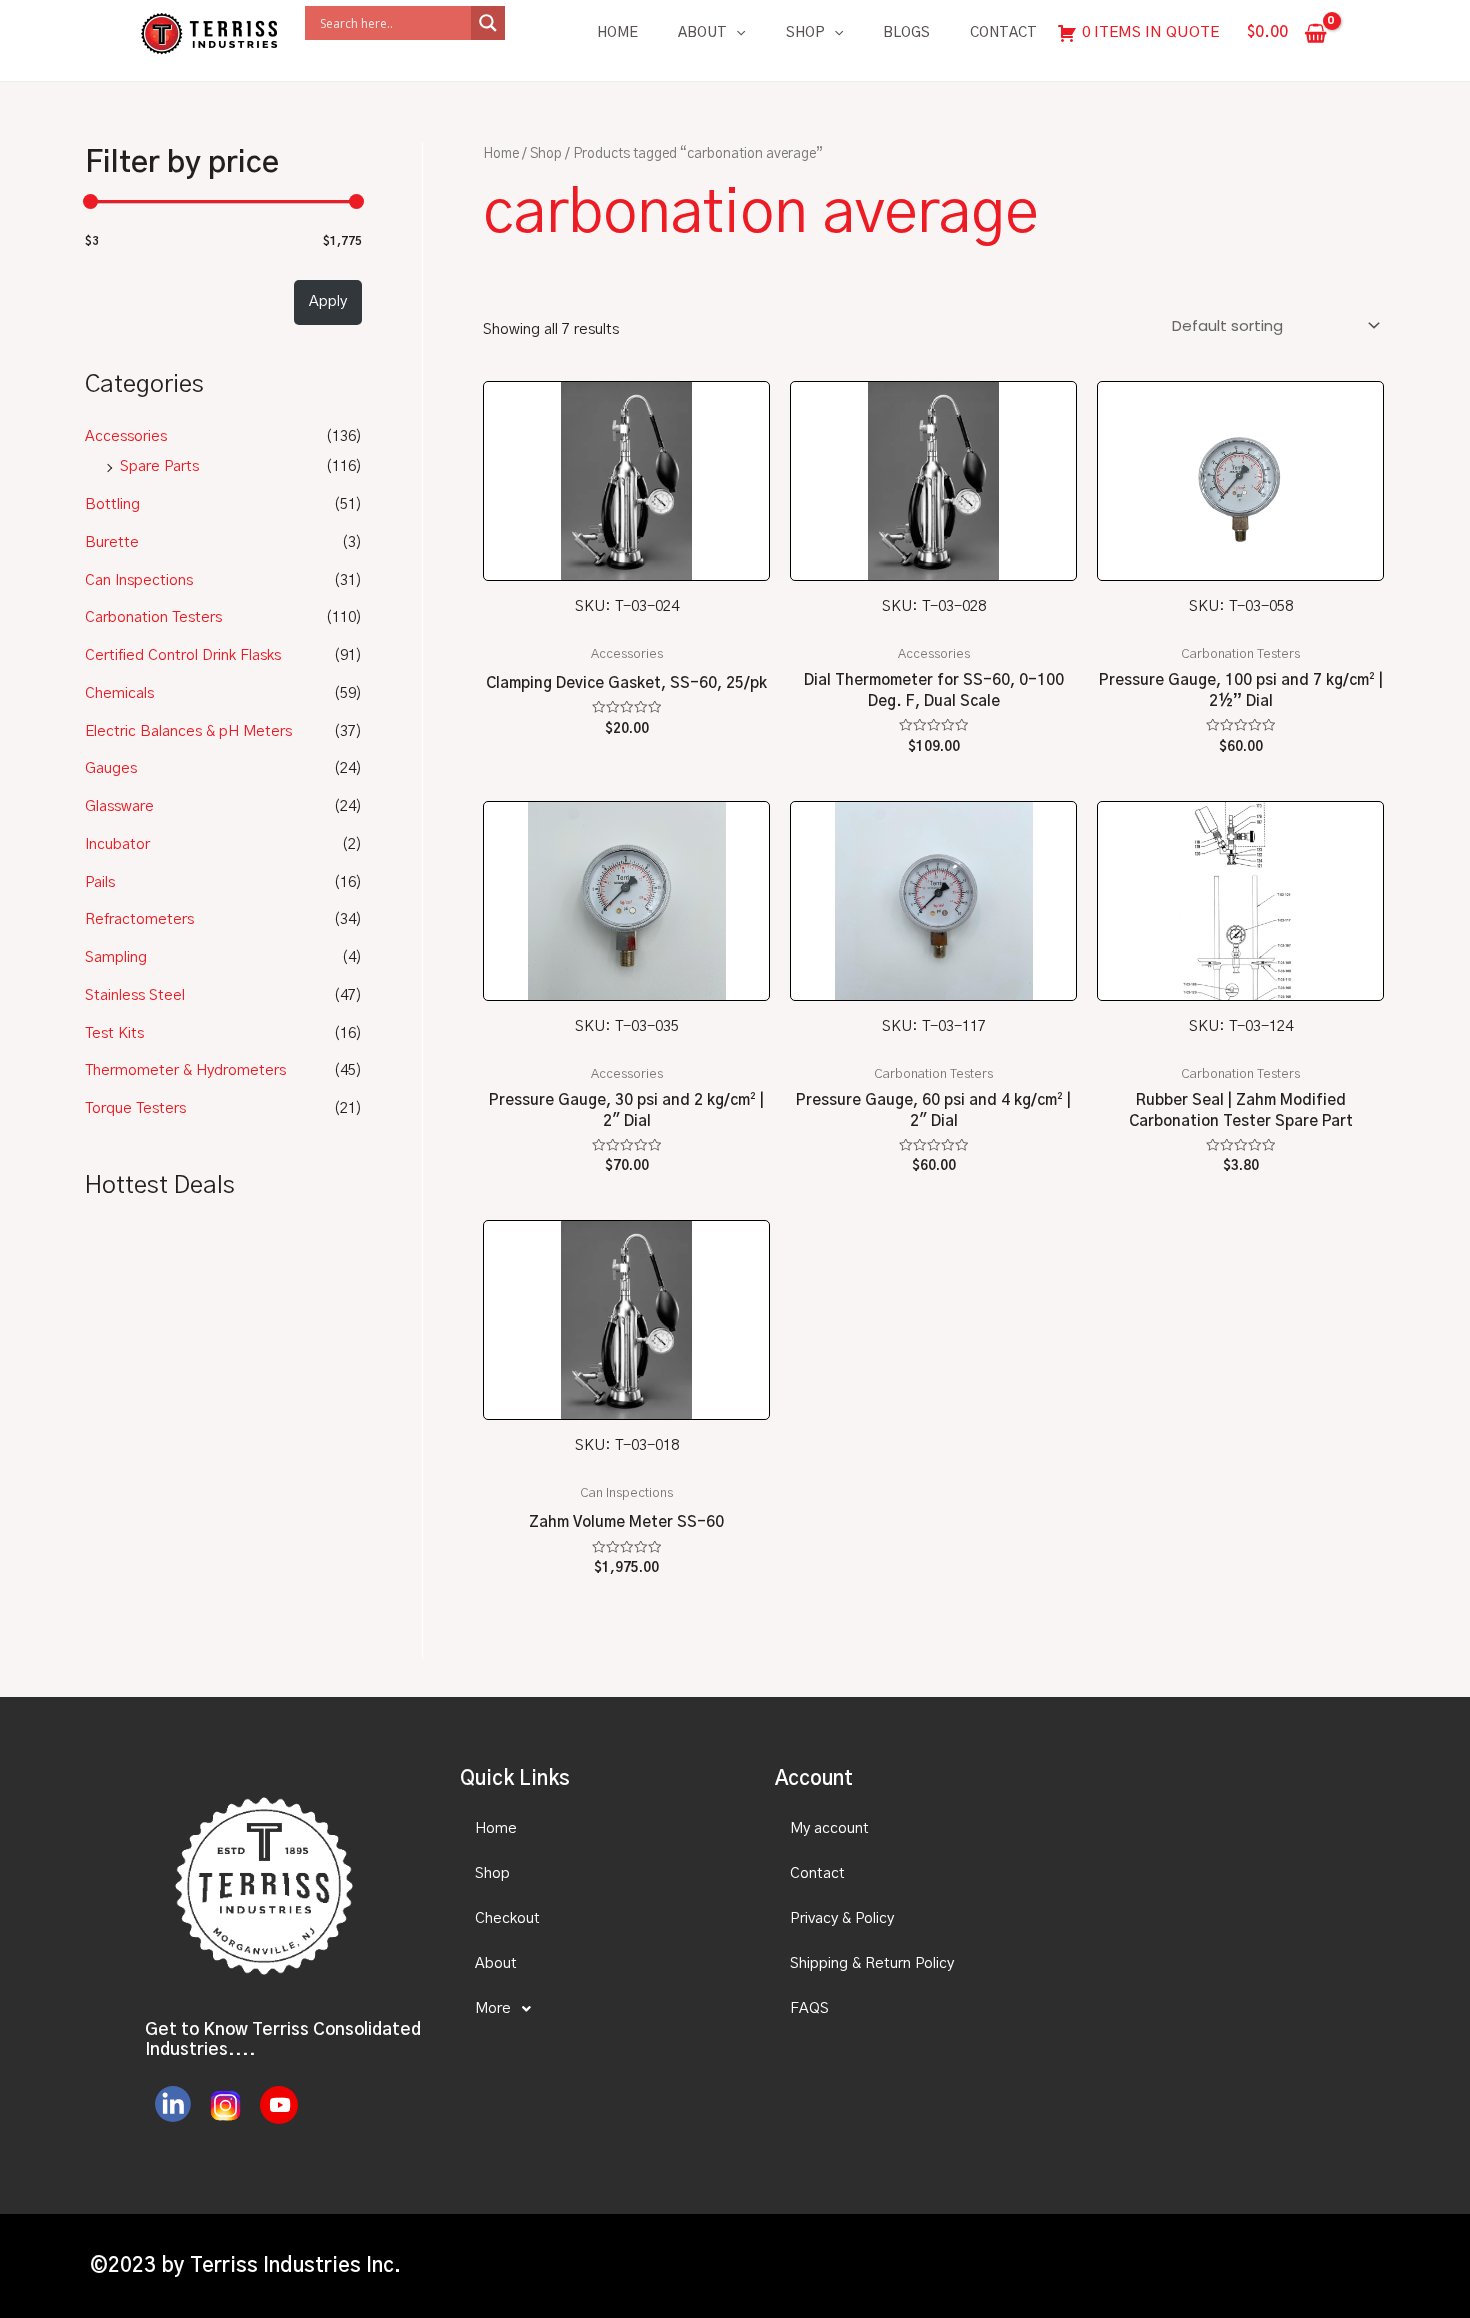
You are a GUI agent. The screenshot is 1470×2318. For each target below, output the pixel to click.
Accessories (126, 436)
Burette (112, 542)
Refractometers (139, 919)
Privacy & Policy (842, 1918)
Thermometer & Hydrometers (185, 1070)
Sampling (116, 957)
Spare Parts (159, 466)
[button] (600, 2009)
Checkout (507, 1918)
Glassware (119, 806)
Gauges (111, 768)
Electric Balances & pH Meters (188, 731)
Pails (100, 882)
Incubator (117, 844)
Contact (1003, 33)
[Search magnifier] (488, 23)
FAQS (809, 2008)
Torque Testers (135, 1108)
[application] (736, 33)
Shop (805, 33)
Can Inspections (139, 580)
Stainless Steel (135, 995)
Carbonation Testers (153, 617)
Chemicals (119, 693)
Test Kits (114, 1033)
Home (617, 33)
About (702, 33)
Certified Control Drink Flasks (183, 655)
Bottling (112, 504)
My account (829, 1828)
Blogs (906, 33)
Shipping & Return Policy (872, 1963)
